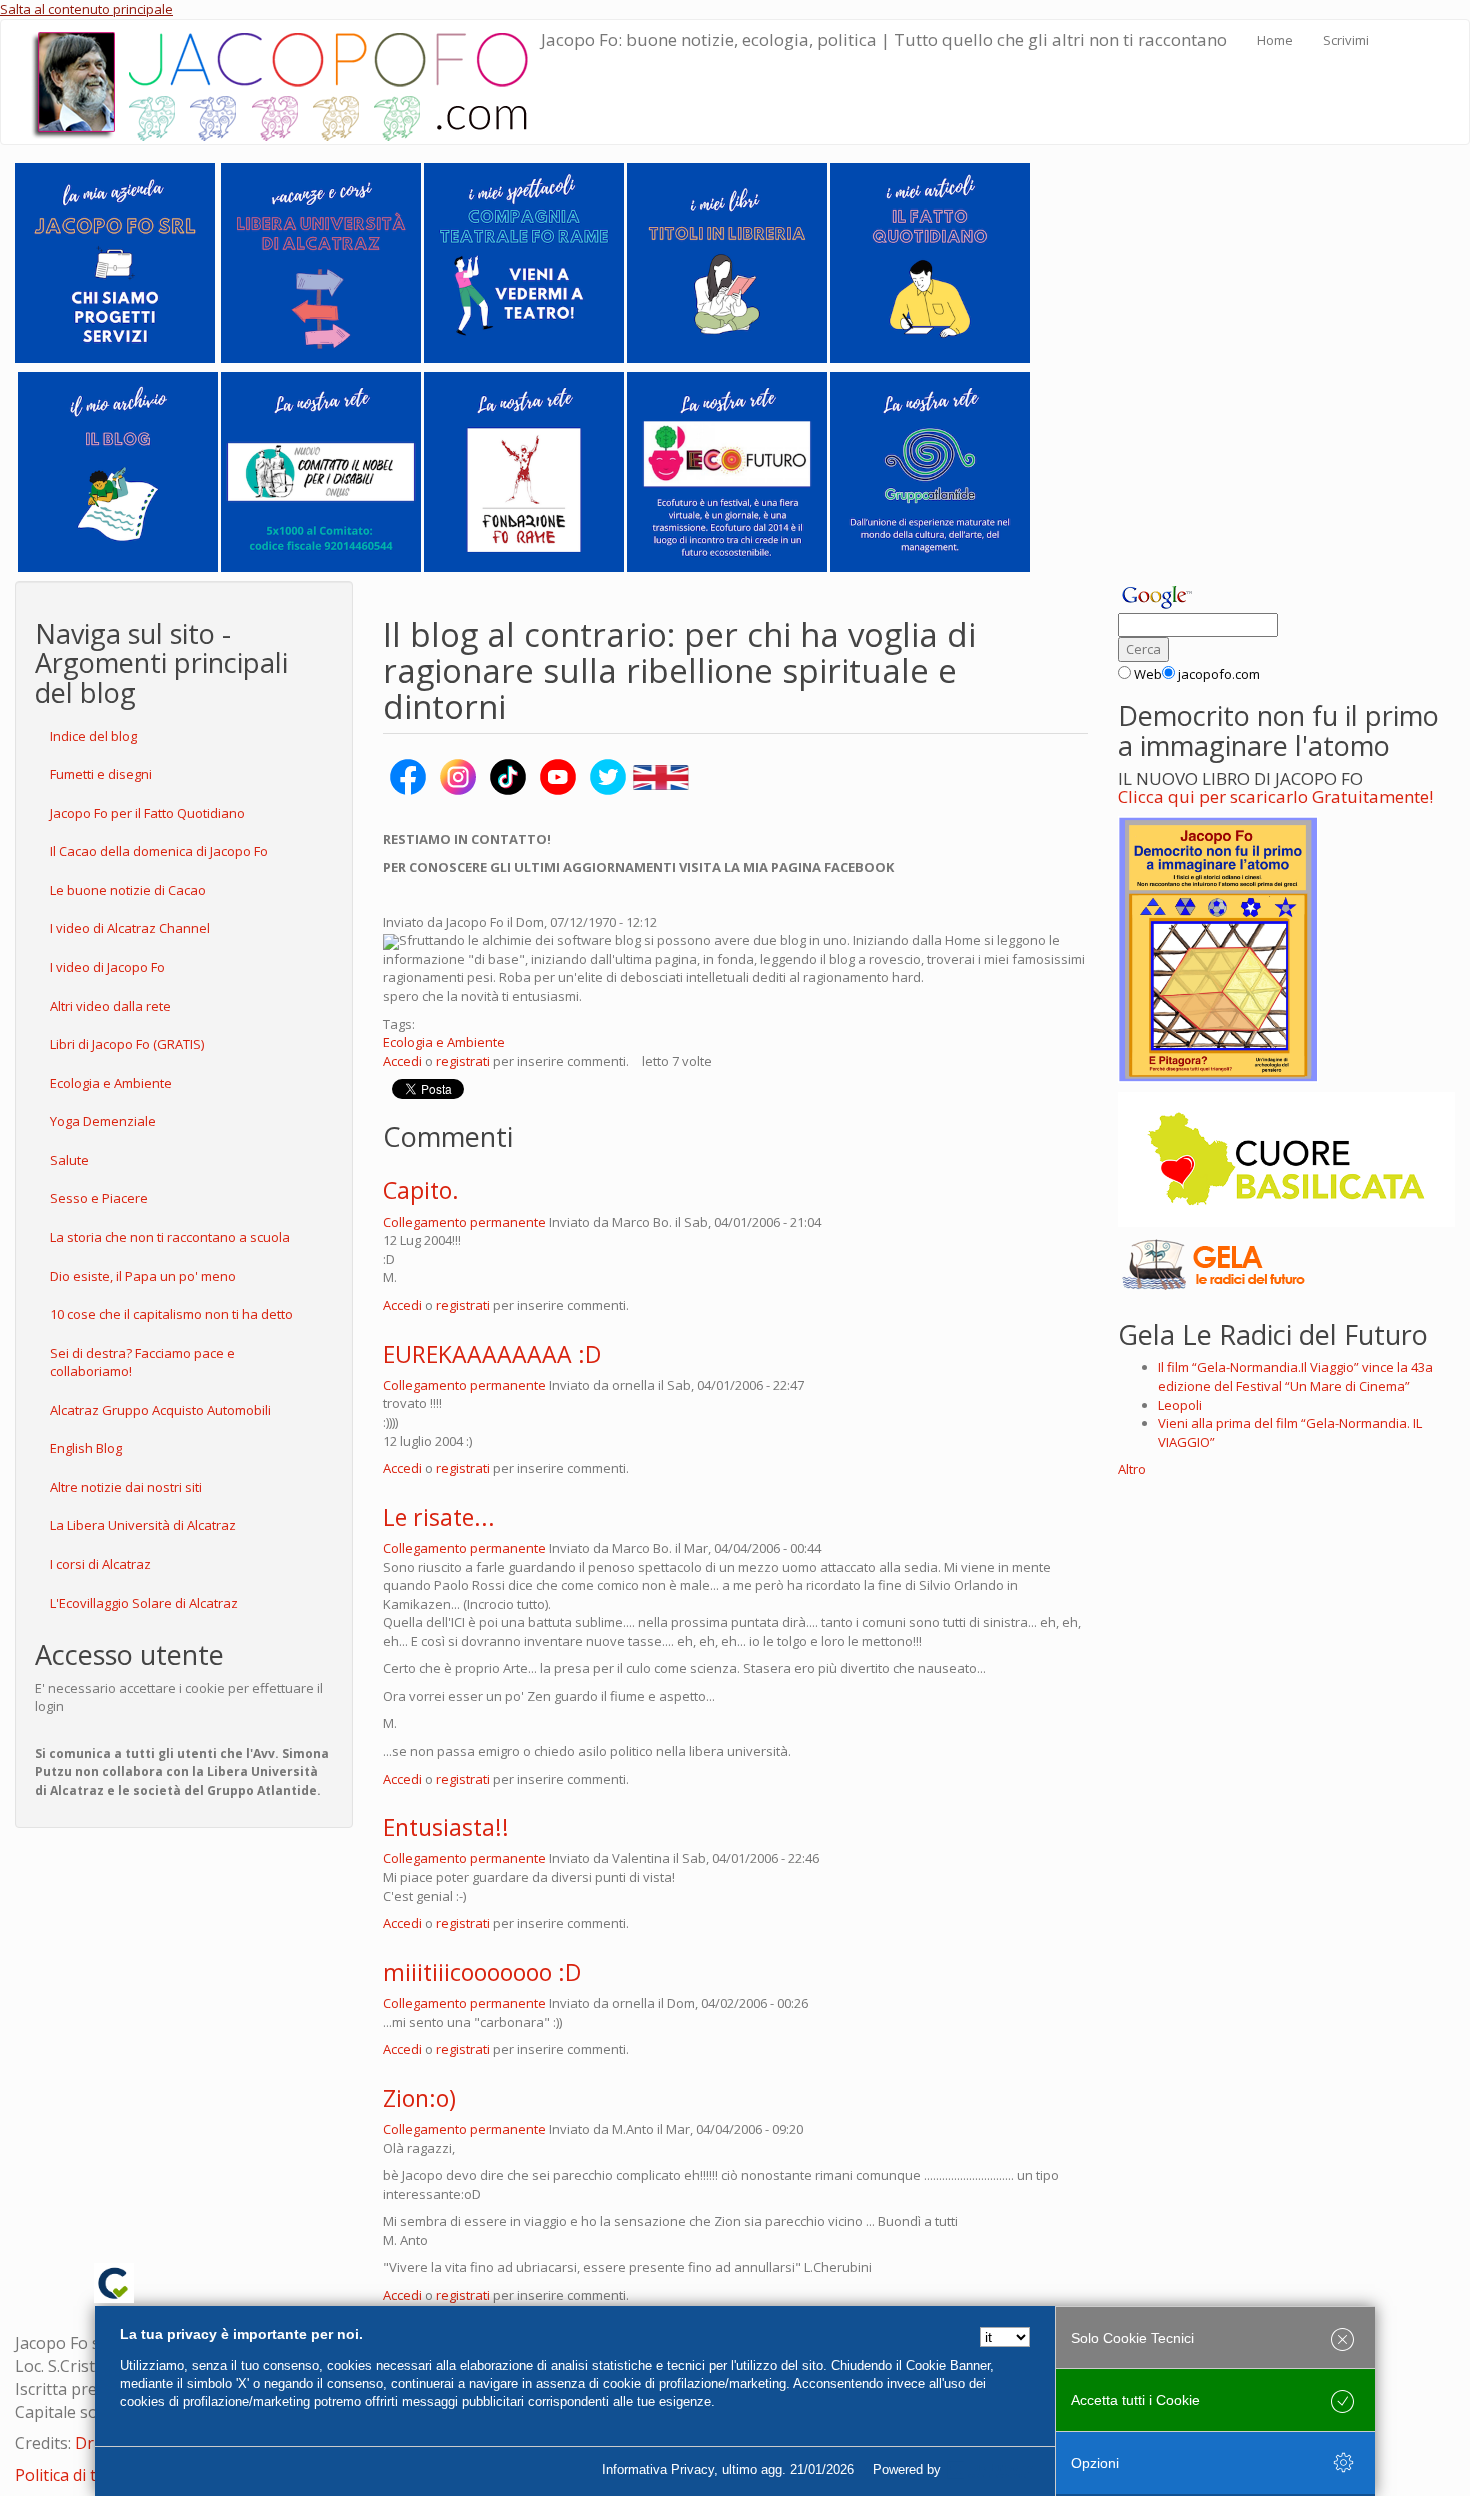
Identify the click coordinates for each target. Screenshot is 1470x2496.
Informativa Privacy (658, 2469)
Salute (69, 1160)
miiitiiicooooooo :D (482, 1972)
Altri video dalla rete (110, 1006)
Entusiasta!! (446, 1827)
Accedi (402, 1061)
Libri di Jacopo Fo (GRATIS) (127, 1044)
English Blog (86, 1448)
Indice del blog (93, 736)
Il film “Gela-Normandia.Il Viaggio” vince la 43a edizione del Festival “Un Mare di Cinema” (1295, 1376)
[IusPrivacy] (990, 2470)
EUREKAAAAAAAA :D (492, 1354)
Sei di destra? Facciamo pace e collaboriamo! (142, 1362)
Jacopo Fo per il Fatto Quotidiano (147, 813)
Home (1275, 40)
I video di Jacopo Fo (107, 967)
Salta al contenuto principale (86, 9)
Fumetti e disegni (101, 774)
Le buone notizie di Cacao (128, 890)
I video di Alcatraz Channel (130, 928)
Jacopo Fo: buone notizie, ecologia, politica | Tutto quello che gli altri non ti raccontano (884, 39)
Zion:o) (419, 2098)
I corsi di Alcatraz (100, 1564)
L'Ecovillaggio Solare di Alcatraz (144, 1603)
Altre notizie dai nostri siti (126, 1487)
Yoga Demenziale (103, 1121)
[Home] (286, 82)
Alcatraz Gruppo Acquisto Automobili (160, 1410)
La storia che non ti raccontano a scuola (170, 1237)
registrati (463, 1061)
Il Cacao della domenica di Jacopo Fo (159, 851)
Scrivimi (1346, 40)
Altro (1132, 1469)
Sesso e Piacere (99, 1198)
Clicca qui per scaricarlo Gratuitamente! (1275, 796)
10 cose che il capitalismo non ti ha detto (171, 1314)
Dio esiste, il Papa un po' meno (143, 1276)
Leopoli (1180, 1405)
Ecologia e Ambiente (111, 1083)
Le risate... (439, 1517)
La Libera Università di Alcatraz (143, 1525)
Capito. (421, 1190)
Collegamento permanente (464, 1222)
